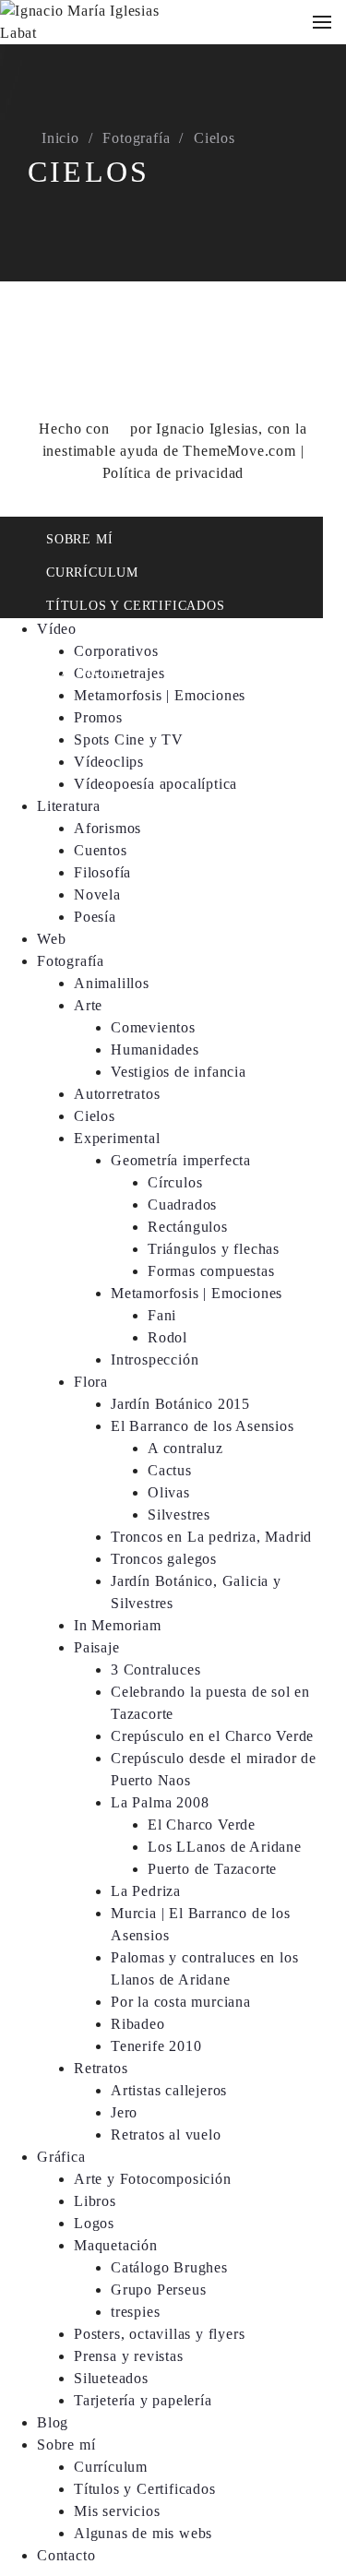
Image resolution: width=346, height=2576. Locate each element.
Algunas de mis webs (143, 2533)
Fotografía (136, 138)
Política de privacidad (173, 473)
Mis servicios (97, 639)
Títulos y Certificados (136, 606)
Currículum (92, 572)
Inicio (60, 138)
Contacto (84, 672)
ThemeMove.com (239, 451)
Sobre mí (79, 539)
